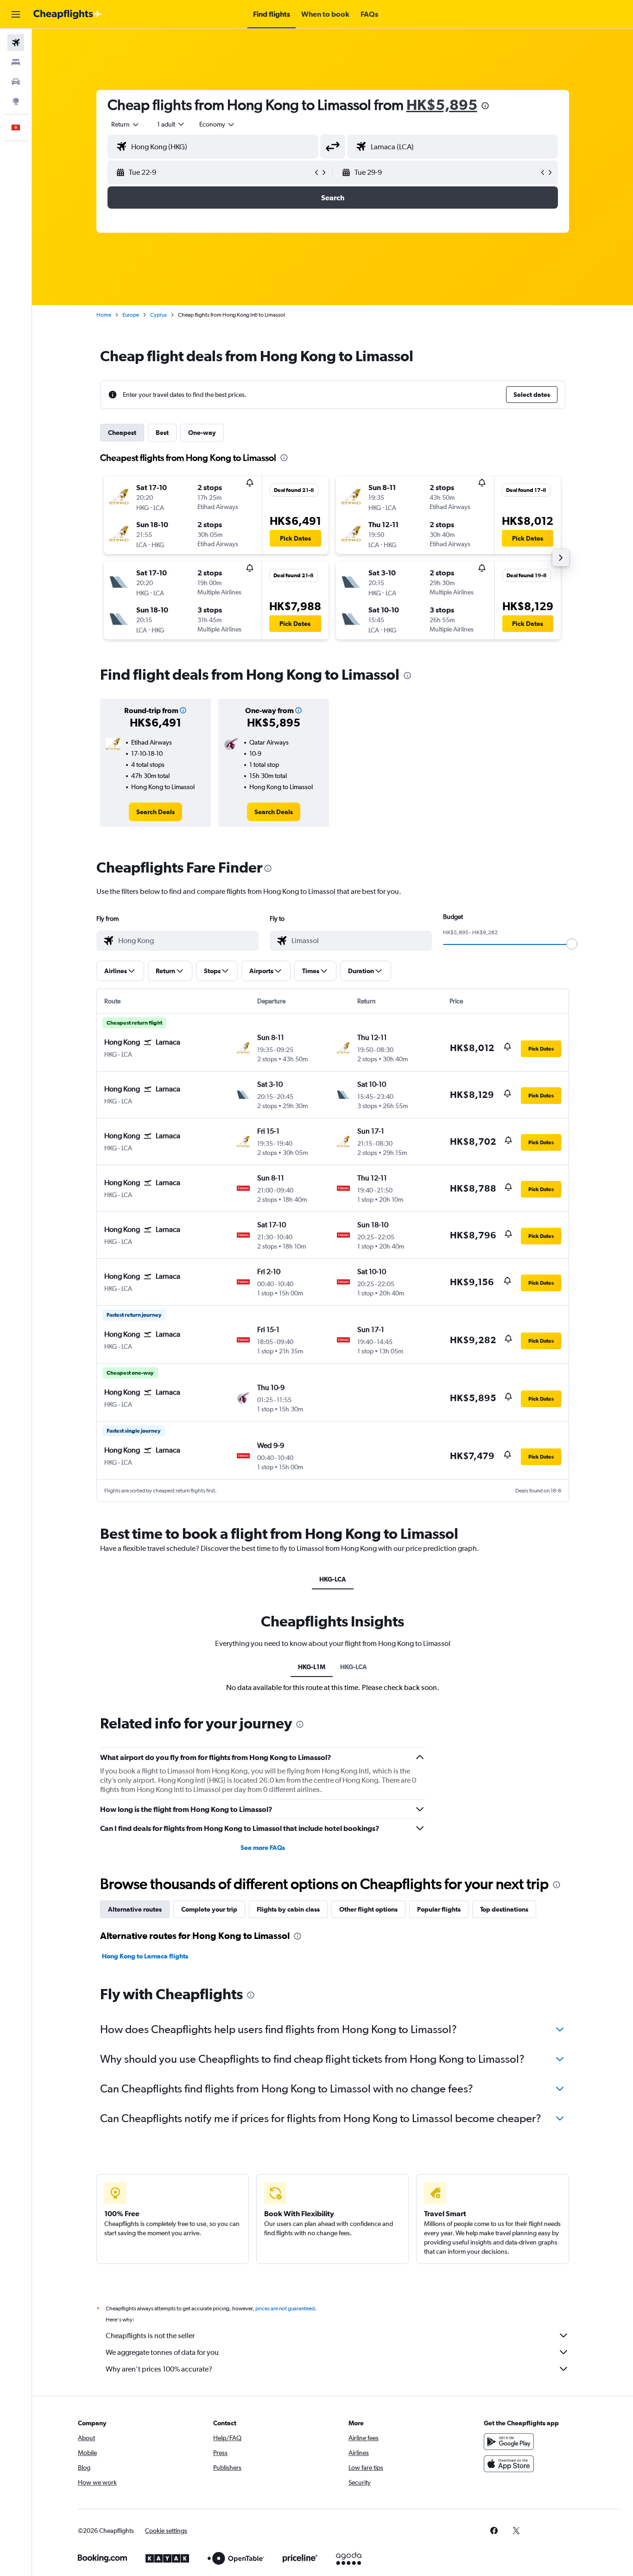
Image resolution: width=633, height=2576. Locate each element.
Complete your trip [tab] (209, 1909)
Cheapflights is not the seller (150, 2336)
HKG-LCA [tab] (333, 1579)
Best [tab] (162, 433)
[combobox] (126, 124)
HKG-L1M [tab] (312, 1667)
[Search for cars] (16, 82)
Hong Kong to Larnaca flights (145, 1956)
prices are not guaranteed (285, 2308)
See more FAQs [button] (263, 1848)
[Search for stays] (16, 62)
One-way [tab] (202, 433)
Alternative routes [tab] (135, 1909)
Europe (131, 315)
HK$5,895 (442, 105)
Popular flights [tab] (439, 1909)
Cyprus (158, 315)
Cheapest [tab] (122, 433)
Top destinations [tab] (504, 1909)
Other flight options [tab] (368, 1909)
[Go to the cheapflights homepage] (68, 14)
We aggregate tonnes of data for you (162, 2352)
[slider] (572, 944)
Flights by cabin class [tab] (288, 1909)
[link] (155, 812)
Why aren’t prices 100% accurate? (159, 2369)
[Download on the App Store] (509, 2464)
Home (104, 315)
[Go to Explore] (16, 101)
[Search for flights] (16, 43)
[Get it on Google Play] (509, 2442)
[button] (16, 14)
